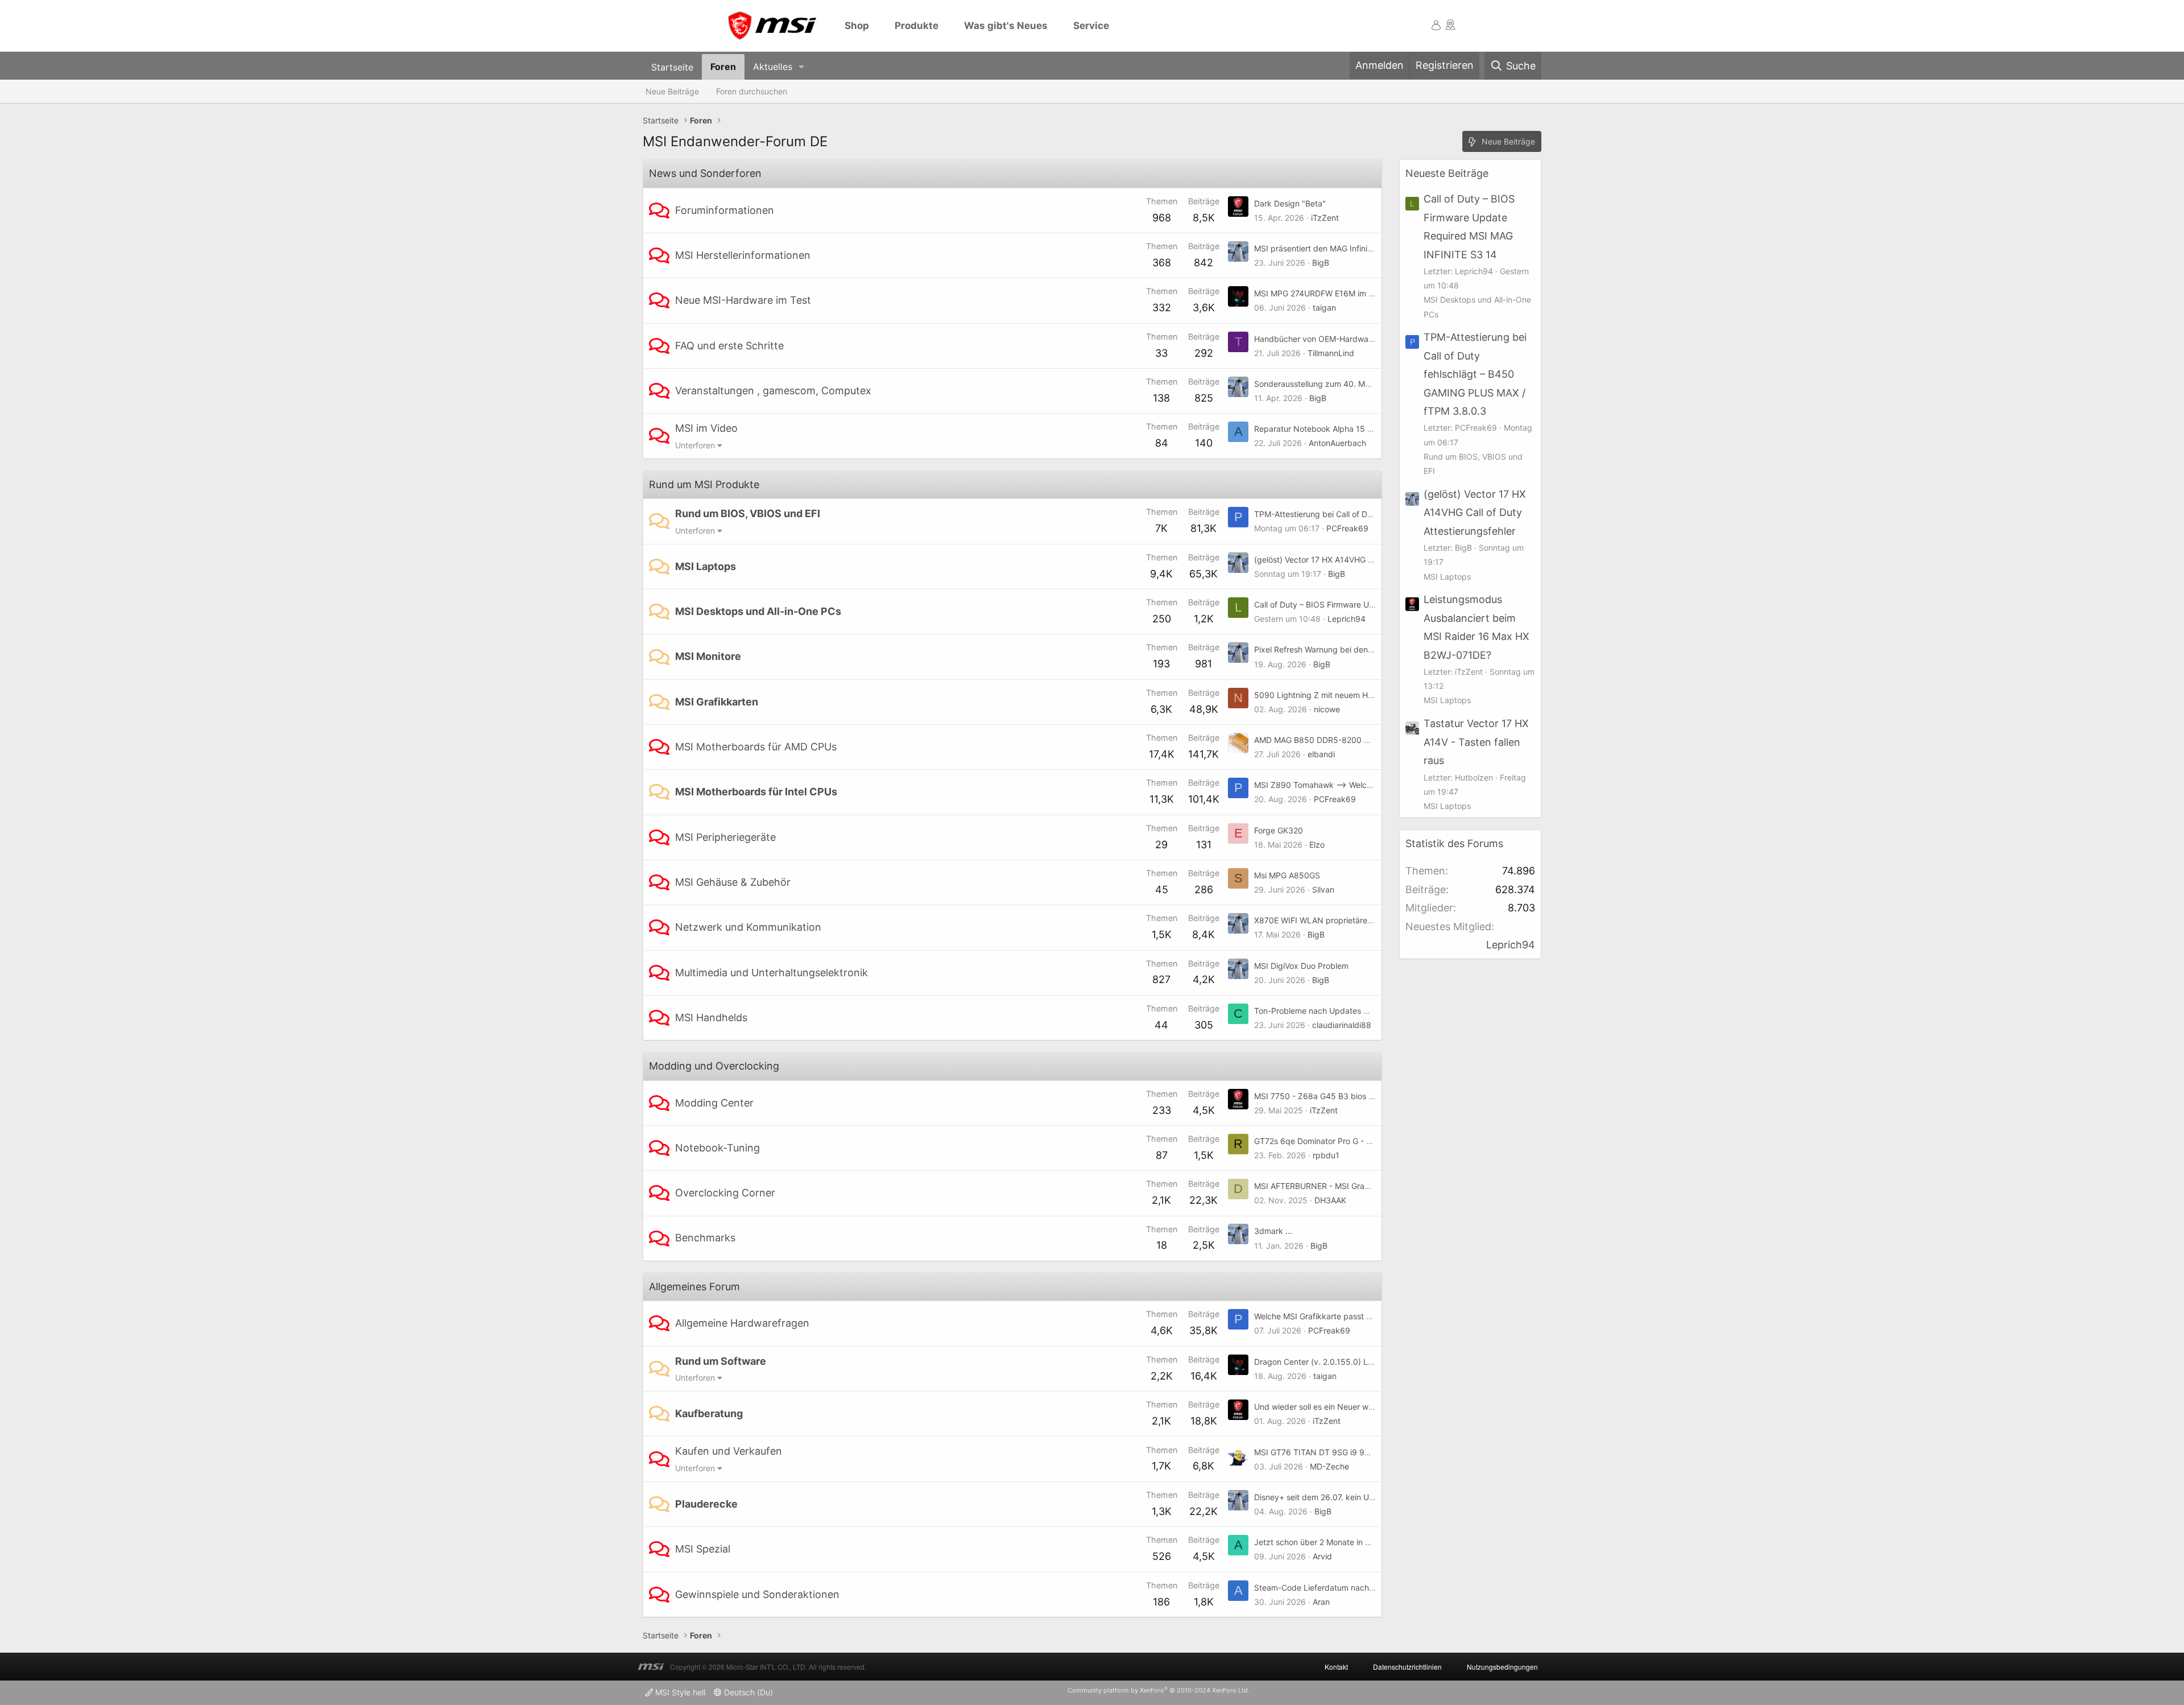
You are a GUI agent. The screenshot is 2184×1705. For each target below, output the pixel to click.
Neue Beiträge (672, 91)
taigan (1324, 307)
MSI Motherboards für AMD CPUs (756, 747)
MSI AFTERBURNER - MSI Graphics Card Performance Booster (1370, 1186)
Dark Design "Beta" (1290, 203)
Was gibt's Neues (1006, 26)
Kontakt (1336, 1667)
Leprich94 (1347, 619)
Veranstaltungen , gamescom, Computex (773, 391)
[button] (802, 67)
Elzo (1317, 845)
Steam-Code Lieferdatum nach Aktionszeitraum (1343, 1588)
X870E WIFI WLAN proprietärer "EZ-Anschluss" (1341, 920)
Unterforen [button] (695, 445)
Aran (1321, 1602)
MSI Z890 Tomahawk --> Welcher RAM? (1328, 785)
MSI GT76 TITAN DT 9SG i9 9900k (1319, 1452)
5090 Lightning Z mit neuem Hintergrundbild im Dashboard (1364, 695)
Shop (857, 26)
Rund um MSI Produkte (704, 484)
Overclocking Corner (725, 1193)
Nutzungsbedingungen (1502, 1667)
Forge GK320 (1279, 830)
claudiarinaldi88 (1342, 1025)
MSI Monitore (708, 656)
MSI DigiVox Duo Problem (1301, 966)
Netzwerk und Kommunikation (748, 927)
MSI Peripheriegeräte (725, 837)
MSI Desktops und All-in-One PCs (758, 611)
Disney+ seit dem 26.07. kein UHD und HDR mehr (1345, 1497)
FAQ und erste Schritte (729, 346)
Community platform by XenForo (1159, 1690)
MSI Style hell (679, 1692)
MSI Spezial (703, 1549)
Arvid (1322, 1556)
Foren (723, 67)
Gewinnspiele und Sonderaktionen (757, 1594)
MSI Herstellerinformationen (743, 255)
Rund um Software (721, 1361)
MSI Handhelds (711, 1017)
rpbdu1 (1326, 1155)
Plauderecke (706, 1504)
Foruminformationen (725, 210)
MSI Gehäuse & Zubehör (733, 882)
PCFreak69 (1347, 528)
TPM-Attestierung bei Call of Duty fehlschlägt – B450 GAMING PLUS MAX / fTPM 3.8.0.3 (1475, 374)
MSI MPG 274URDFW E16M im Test (1319, 293)
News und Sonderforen (705, 173)
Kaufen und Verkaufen (729, 1451)
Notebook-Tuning (717, 1148)
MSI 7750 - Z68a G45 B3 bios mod (1319, 1096)
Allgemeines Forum (694, 1287)
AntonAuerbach (1337, 443)
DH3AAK (1330, 1200)
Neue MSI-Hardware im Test (743, 300)
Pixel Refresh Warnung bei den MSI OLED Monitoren (1350, 649)
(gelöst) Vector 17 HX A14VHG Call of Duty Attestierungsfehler (1369, 560)
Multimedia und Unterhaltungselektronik (772, 973)
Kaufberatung (709, 1413)
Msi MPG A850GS (1287, 875)
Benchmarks (705, 1238)
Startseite (672, 67)
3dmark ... (1273, 1231)
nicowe (1327, 709)
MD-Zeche (1329, 1466)
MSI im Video (706, 428)
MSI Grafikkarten (717, 702)
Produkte (917, 26)
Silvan (1323, 889)
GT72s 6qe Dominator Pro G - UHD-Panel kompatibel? (1354, 1141)
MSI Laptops (706, 566)
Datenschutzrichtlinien (1407, 1667)
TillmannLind (1331, 353)
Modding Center (714, 1103)
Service (1091, 26)
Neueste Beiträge (1447, 173)
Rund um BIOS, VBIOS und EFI (748, 513)
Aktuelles (773, 67)
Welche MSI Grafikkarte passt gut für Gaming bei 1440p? (1360, 1316)
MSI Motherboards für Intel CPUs (756, 792)
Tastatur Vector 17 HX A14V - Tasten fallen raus (1476, 742)
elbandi (1321, 754)
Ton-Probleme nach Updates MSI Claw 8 (1330, 1011)
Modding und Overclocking (714, 1066)
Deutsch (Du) (747, 1692)
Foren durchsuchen (752, 91)
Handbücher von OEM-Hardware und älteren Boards (1351, 339)
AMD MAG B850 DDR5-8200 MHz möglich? (1335, 740)
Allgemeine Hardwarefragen (742, 1323)
